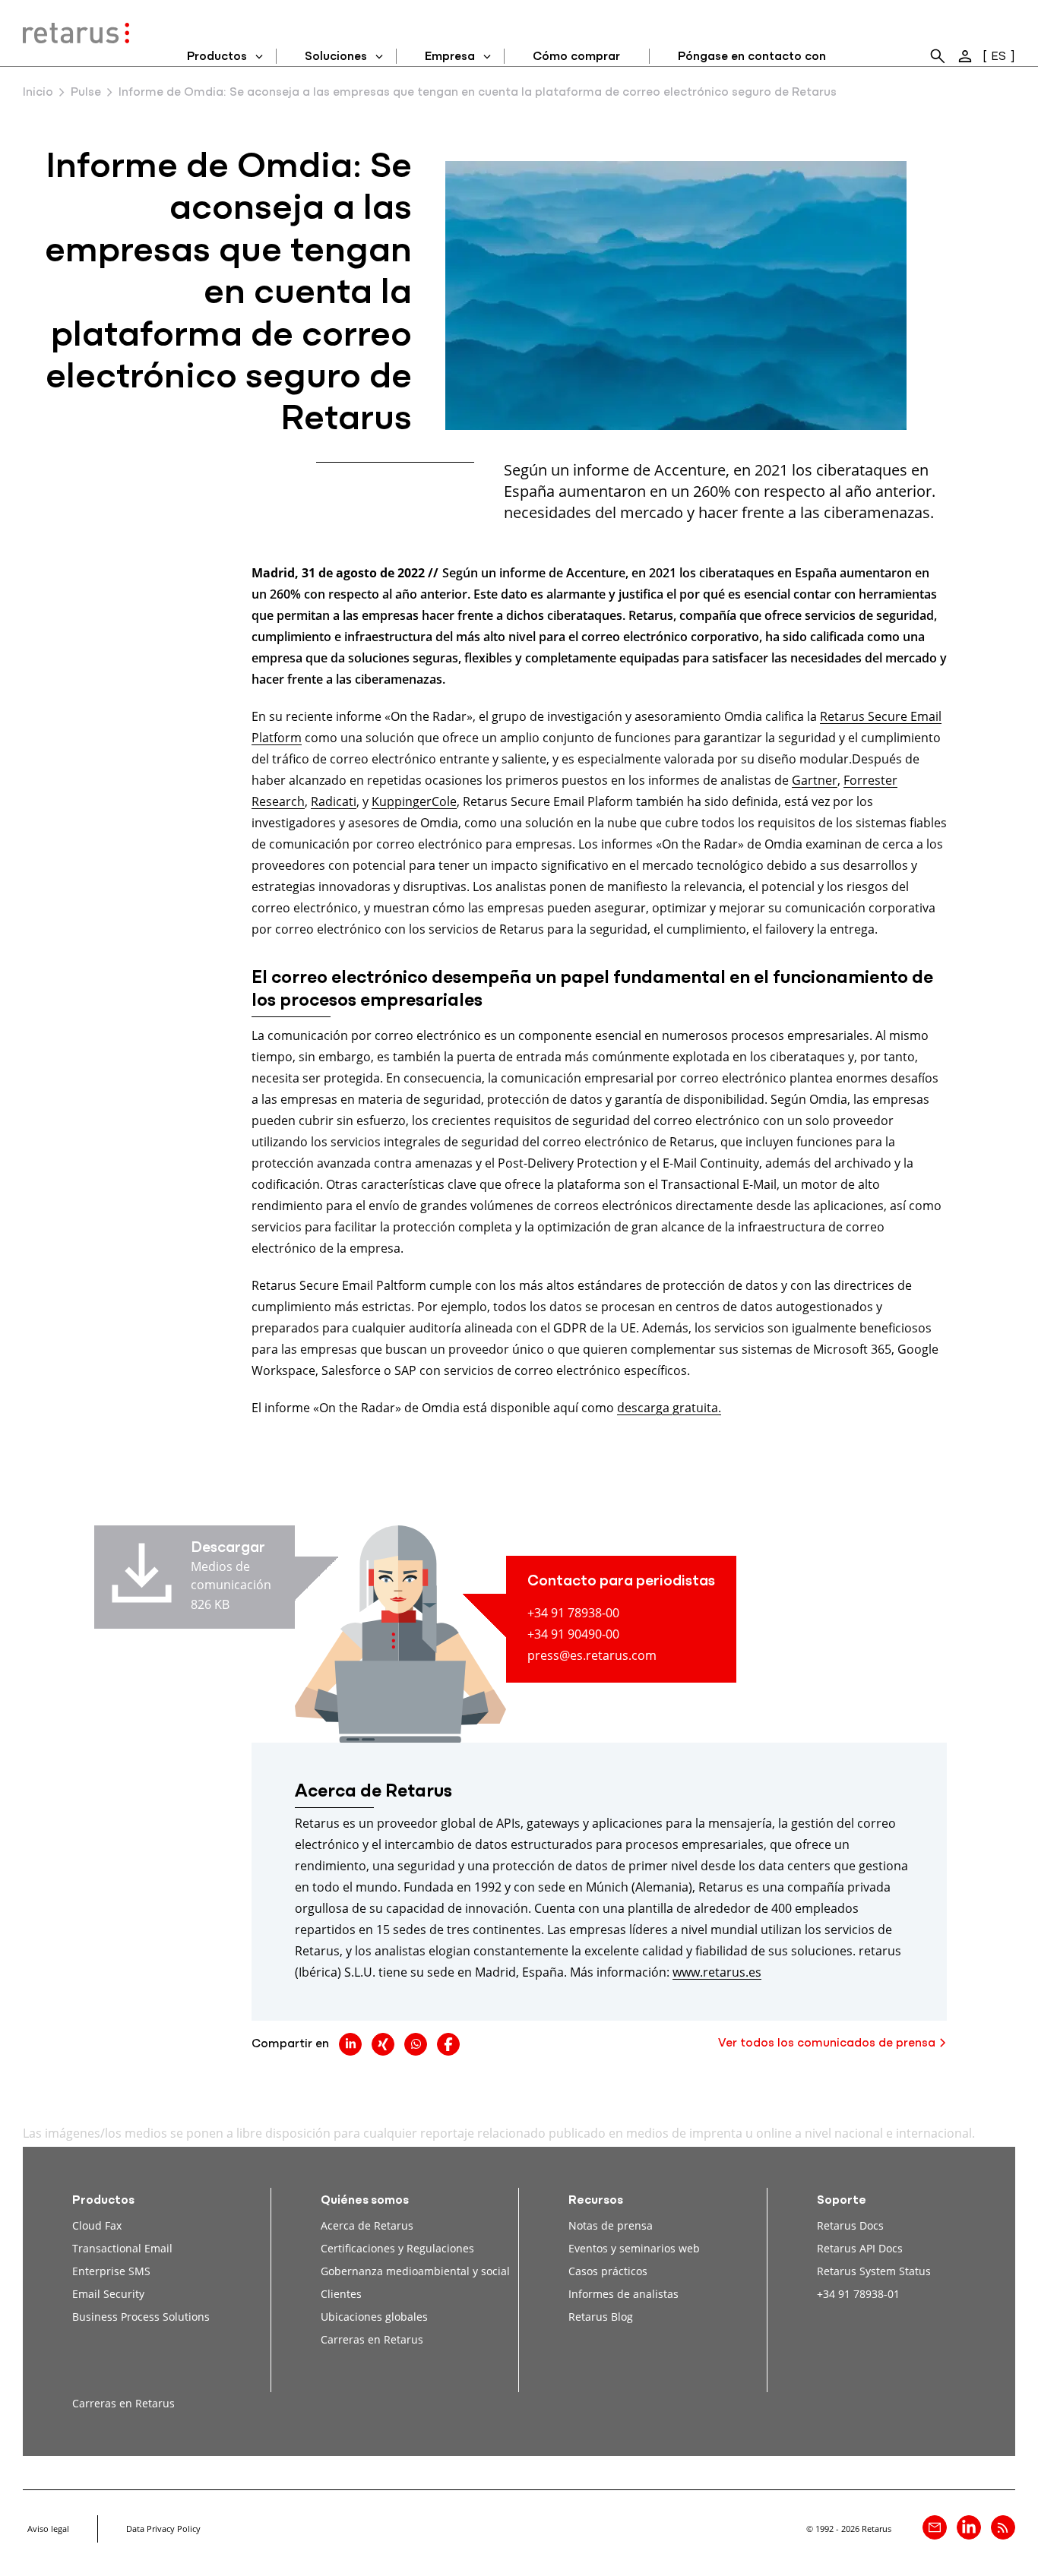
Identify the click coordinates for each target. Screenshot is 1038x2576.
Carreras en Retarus (372, 2339)
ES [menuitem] (998, 57)
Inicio (38, 93)
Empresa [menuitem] (450, 57)
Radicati (334, 801)
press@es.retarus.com (592, 1655)
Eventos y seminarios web (634, 2248)
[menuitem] (938, 56)
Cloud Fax (97, 2225)
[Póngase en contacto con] (935, 2527)
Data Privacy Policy (163, 2529)
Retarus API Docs (860, 2248)
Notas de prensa (611, 2225)
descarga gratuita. (669, 1407)
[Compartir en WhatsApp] (416, 2044)
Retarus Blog (601, 2317)
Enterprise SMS (111, 2271)
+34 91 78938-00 (573, 1612)
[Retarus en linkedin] (969, 2527)
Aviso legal (48, 2529)
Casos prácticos (608, 2271)
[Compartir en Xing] (383, 2044)
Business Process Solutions (141, 2317)
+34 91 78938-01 (858, 2294)
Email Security (108, 2294)
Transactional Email (122, 2248)
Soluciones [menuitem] (336, 57)
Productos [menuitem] (217, 57)
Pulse (86, 93)
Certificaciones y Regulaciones (397, 2248)
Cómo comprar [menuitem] (576, 57)
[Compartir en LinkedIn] (350, 2044)
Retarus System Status (874, 2271)
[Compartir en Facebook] (448, 2044)
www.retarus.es (717, 1972)
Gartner (815, 780)
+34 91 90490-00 (573, 1634)
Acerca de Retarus (367, 2225)
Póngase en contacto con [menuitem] (752, 57)
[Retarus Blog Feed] (1003, 2527)
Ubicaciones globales (374, 2317)
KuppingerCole (414, 801)
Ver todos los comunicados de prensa (827, 2043)
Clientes (341, 2294)
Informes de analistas (623, 2294)
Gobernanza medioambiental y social (415, 2271)
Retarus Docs (850, 2225)
